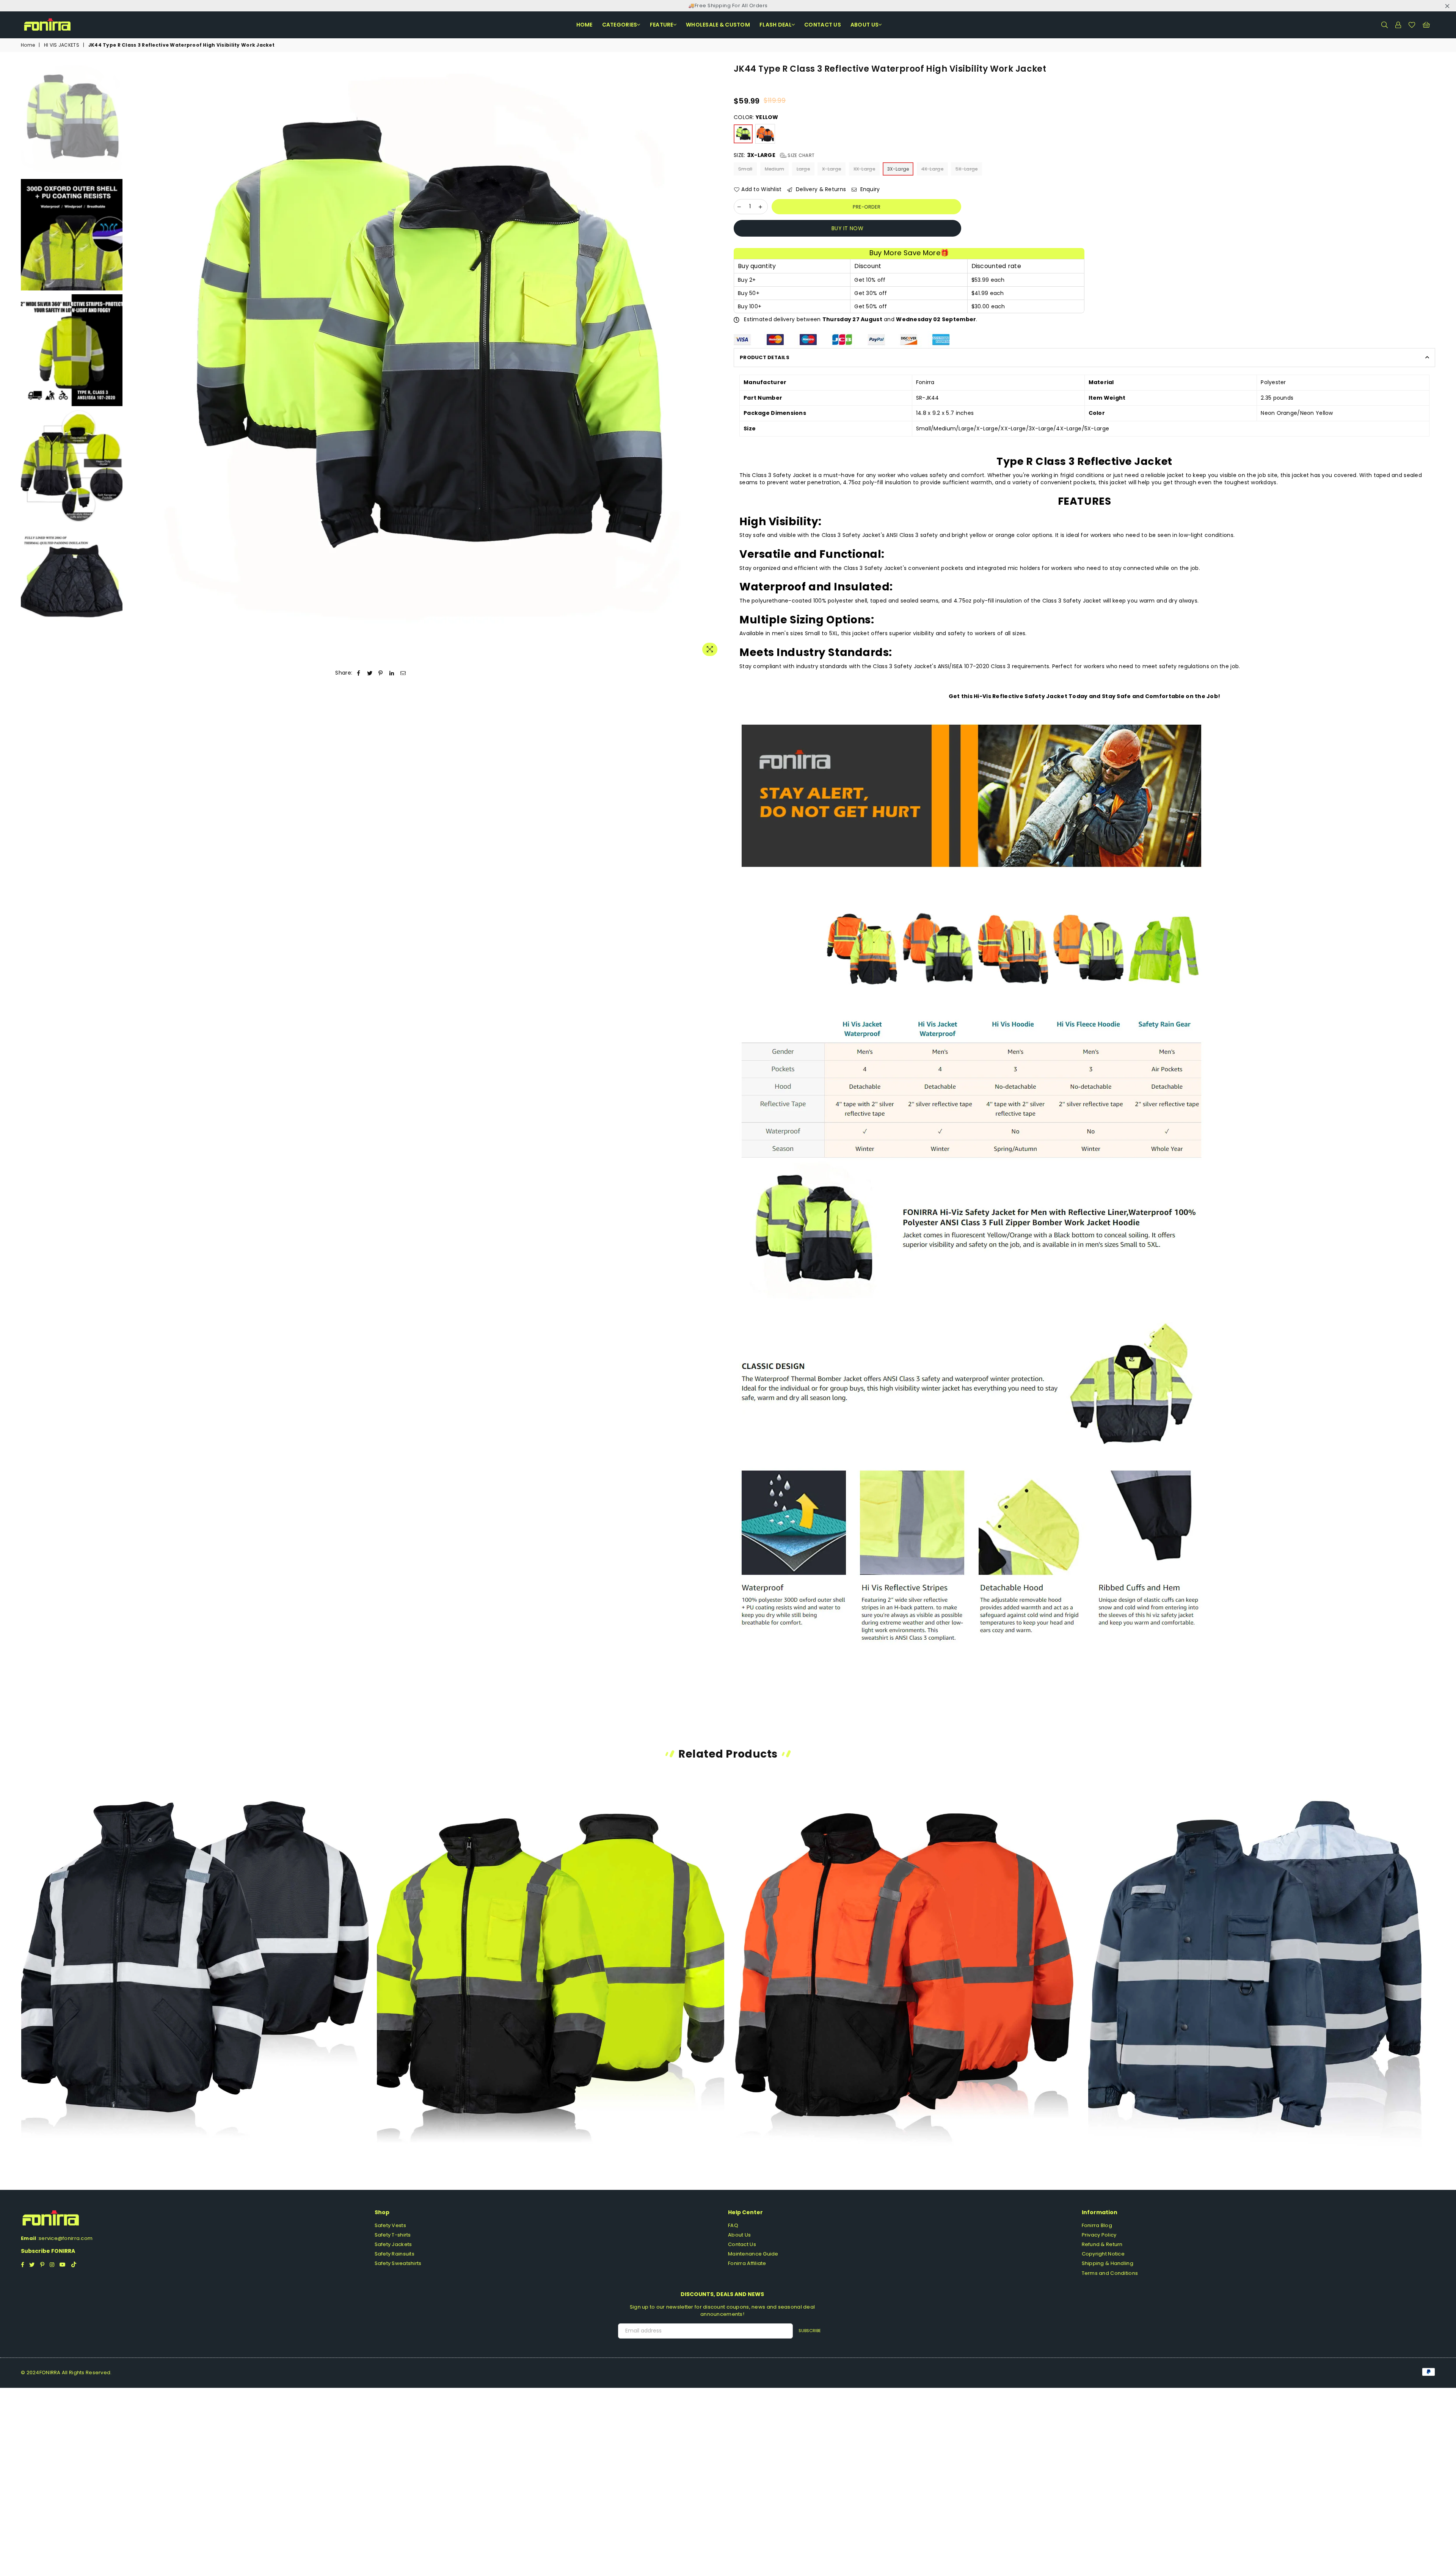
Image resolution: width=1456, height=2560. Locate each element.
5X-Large (966, 169)
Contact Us (742, 2244)
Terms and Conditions (1110, 2273)
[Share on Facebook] (359, 673)
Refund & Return (1102, 2244)
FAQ (733, 2225)
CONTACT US (823, 25)
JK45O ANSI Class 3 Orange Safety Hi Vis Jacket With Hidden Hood (906, 1950)
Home (584, 25)
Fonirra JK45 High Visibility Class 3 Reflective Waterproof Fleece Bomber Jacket (551, 1950)
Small (745, 169)
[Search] (1384, 25)
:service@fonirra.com (64, 2238)
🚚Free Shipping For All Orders (728, 5)
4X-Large (932, 169)
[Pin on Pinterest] (381, 673)
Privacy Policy (1099, 2235)
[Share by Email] (403, 673)
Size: (774, 155)
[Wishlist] (1412, 25)
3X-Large (898, 169)
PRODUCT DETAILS (765, 357)
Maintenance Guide (753, 2254)
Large (803, 169)
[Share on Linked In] (392, 673)
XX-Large (864, 169)
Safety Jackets (393, 2244)
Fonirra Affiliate (747, 2263)
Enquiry (869, 189)
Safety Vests (390, 2225)
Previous (133, 362)
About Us (864, 25)
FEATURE (662, 25)
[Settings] (1398, 25)
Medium (775, 169)
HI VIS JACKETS (62, 45)
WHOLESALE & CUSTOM (718, 25)
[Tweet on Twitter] (370, 673)
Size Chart (800, 155)
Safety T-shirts (393, 2235)
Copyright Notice (1103, 2254)
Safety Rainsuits (395, 2254)
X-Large (832, 169)
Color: (756, 117)
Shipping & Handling (1108, 2263)
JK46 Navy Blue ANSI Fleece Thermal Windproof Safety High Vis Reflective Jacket (1262, 1956)
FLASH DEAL (776, 25)
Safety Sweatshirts (398, 2263)
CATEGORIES (620, 25)
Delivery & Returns (820, 189)
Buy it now (847, 228)
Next (716, 362)
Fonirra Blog (1097, 2225)
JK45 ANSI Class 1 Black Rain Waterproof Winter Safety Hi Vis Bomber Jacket (195, 1950)
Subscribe (810, 2331)
